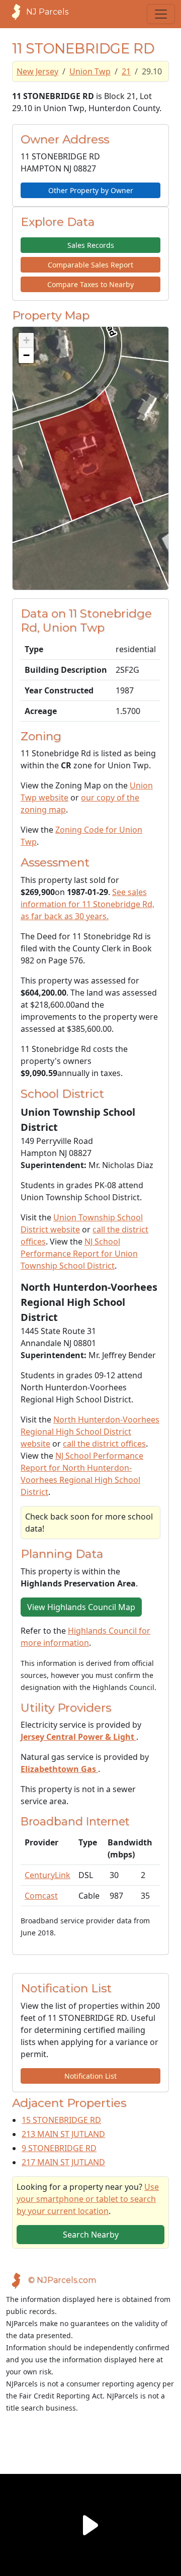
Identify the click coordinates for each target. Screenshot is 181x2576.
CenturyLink (48, 1875)
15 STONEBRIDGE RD (61, 2120)
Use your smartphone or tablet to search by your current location (88, 2199)
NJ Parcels (47, 12)
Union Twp (90, 71)
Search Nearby (91, 2235)
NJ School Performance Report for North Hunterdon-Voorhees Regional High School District (82, 1474)
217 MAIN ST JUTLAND (63, 2162)
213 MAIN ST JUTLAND (63, 2134)
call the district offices (104, 1444)
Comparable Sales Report (90, 265)
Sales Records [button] (91, 245)
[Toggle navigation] (161, 14)
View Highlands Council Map (81, 1607)
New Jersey (37, 71)
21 (126, 71)
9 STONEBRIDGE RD (59, 2148)
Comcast (41, 1896)
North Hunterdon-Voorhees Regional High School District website (90, 1432)
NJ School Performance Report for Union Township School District (79, 1254)
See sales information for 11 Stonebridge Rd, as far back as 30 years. (87, 904)
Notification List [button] (90, 2076)
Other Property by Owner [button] (91, 190)
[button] (26, 340)
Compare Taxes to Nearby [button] (90, 284)
